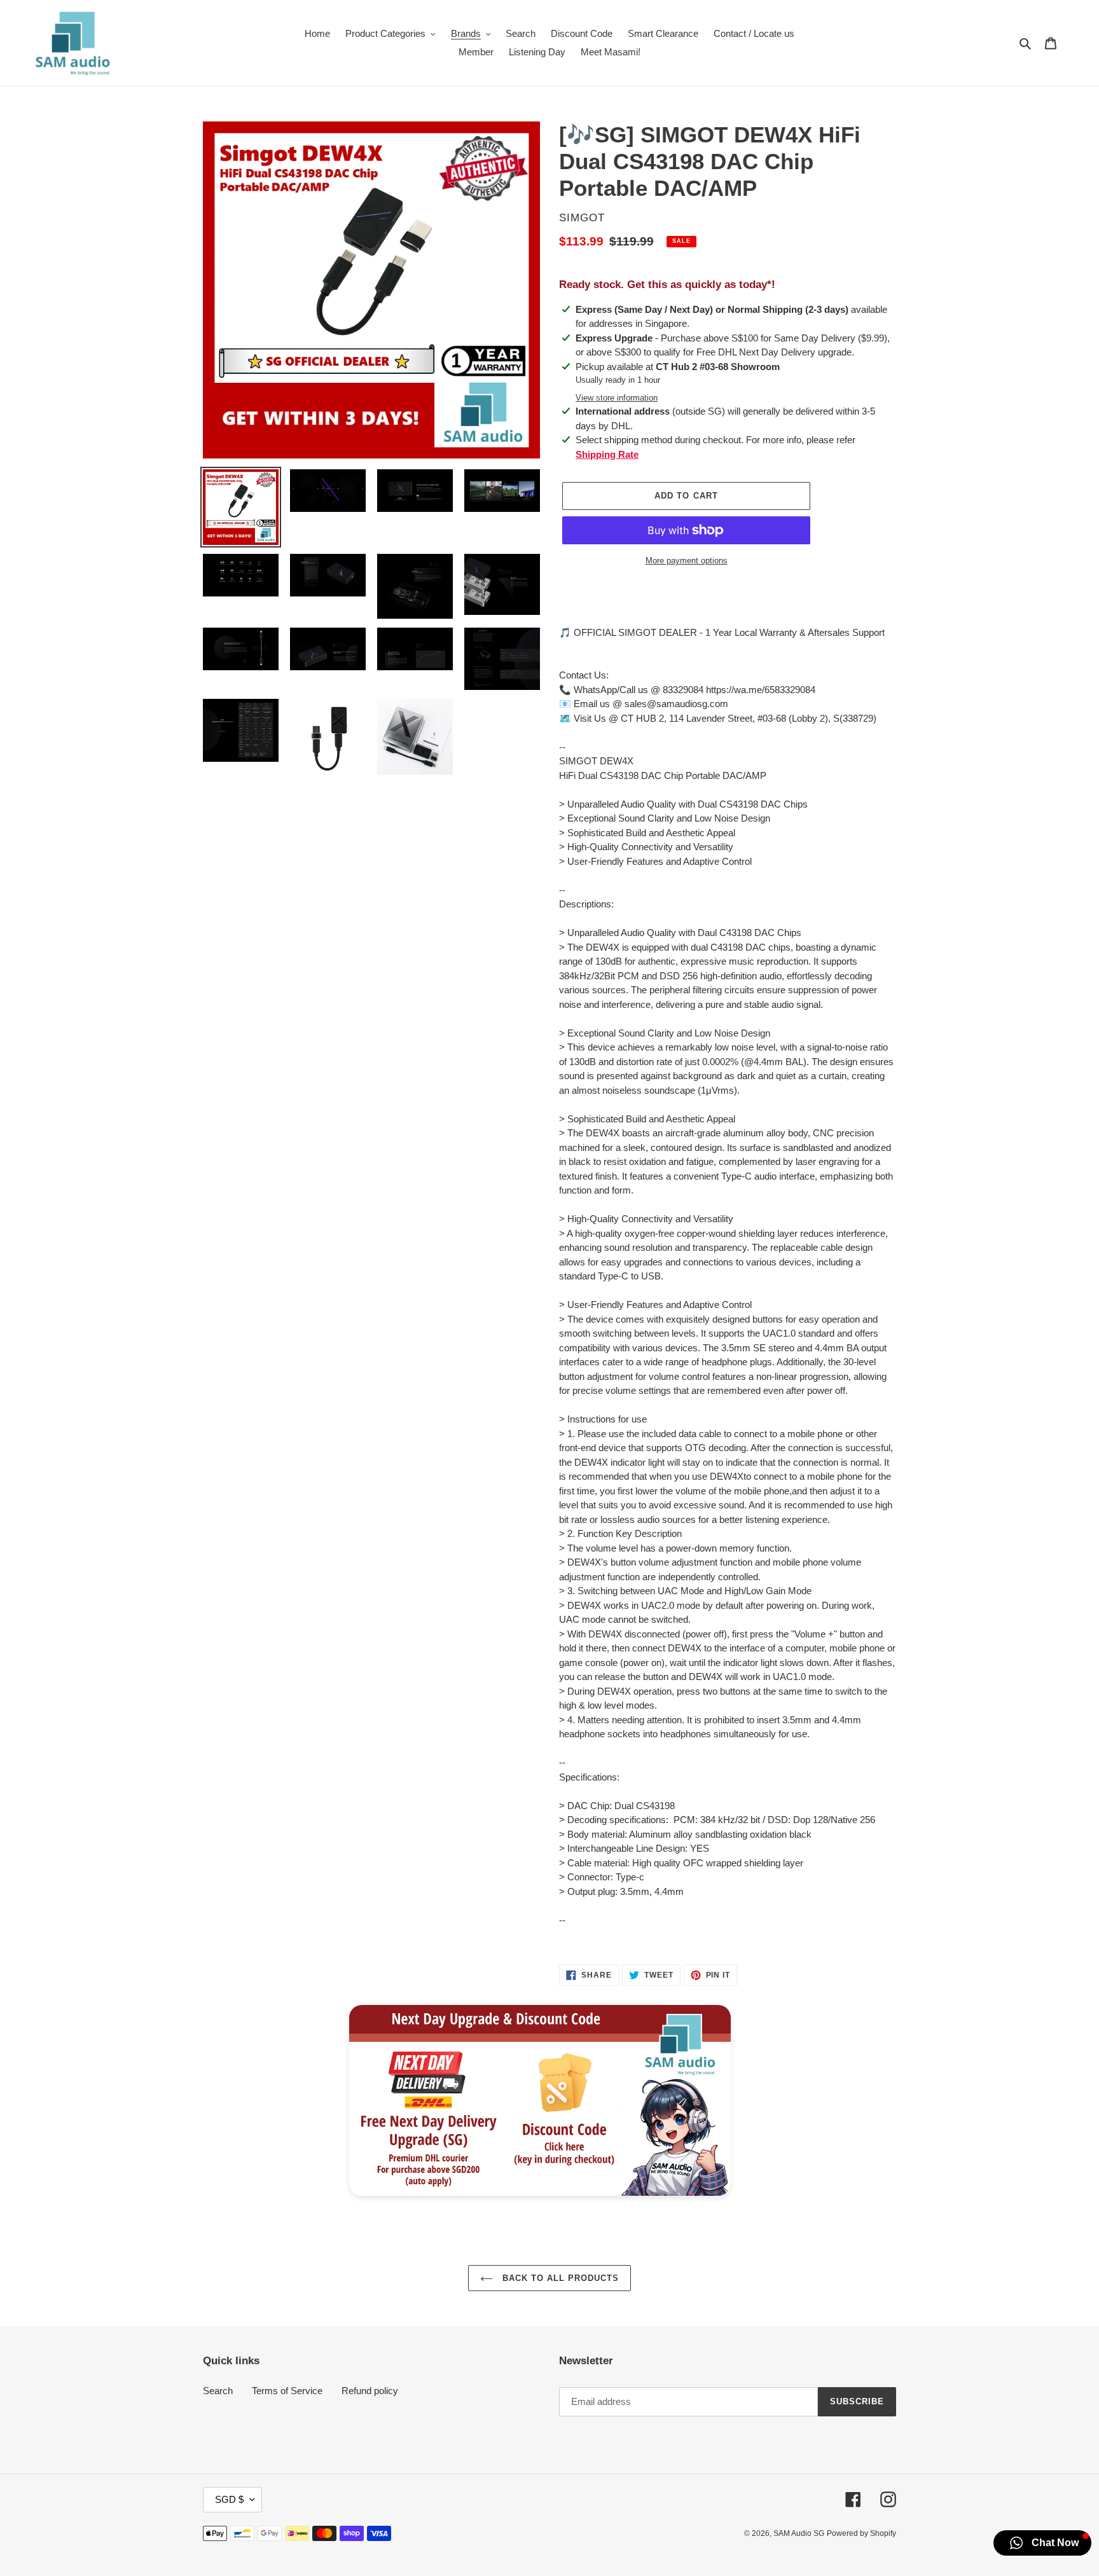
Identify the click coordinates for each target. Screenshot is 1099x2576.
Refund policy (370, 2391)
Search (218, 2391)
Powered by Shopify (861, 2533)
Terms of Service (287, 2391)
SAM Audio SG (799, 2533)
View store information (617, 398)
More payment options (687, 561)
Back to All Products (559, 2278)
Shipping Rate (607, 454)
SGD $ (229, 2499)
